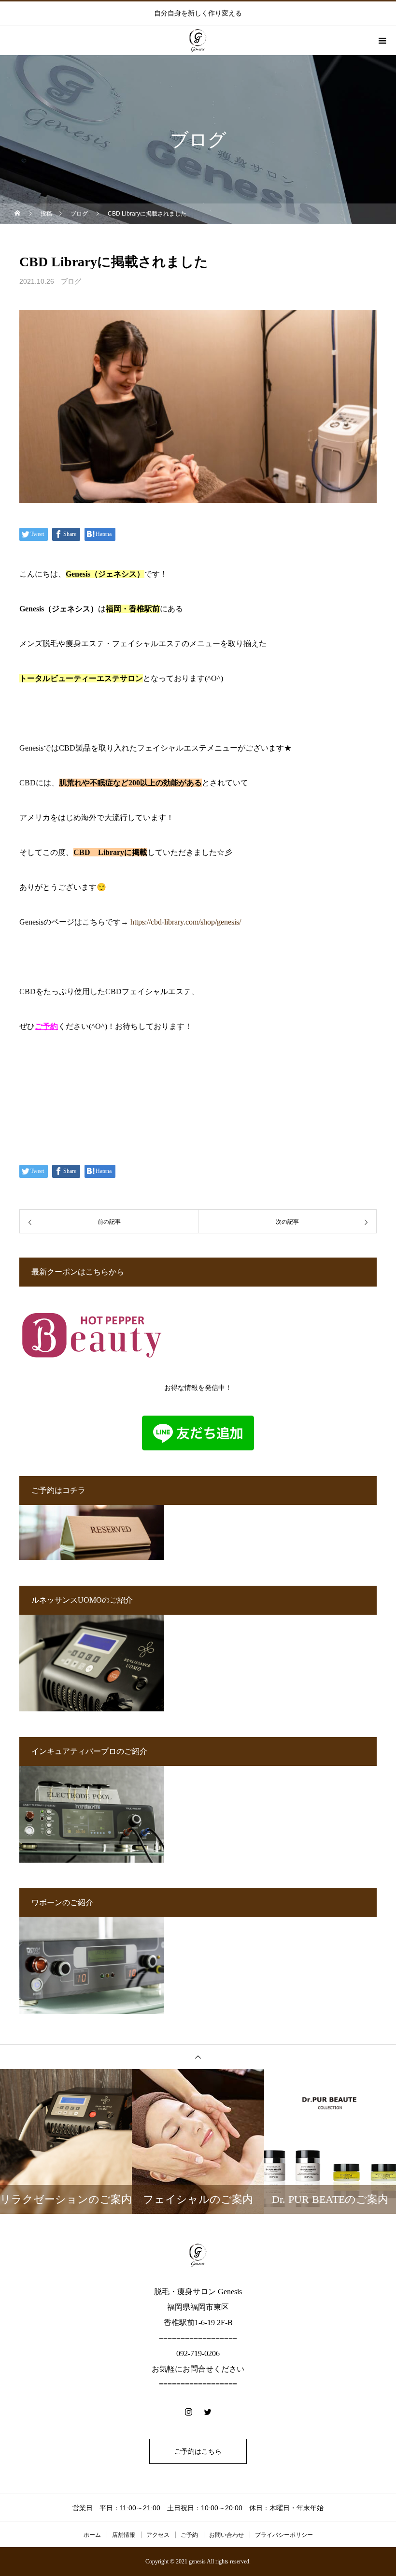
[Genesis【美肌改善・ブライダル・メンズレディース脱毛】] (198, 2255)
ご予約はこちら (198, 2451)
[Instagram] (188, 2412)
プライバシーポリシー (284, 2535)
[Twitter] (208, 2412)
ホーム (92, 2535)
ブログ (71, 281)
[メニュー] (382, 41)
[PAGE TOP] (198, 2057)
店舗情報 (124, 2535)
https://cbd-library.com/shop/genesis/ (186, 922)
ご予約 (46, 1026)
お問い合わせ (226, 2535)
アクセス (158, 2535)
